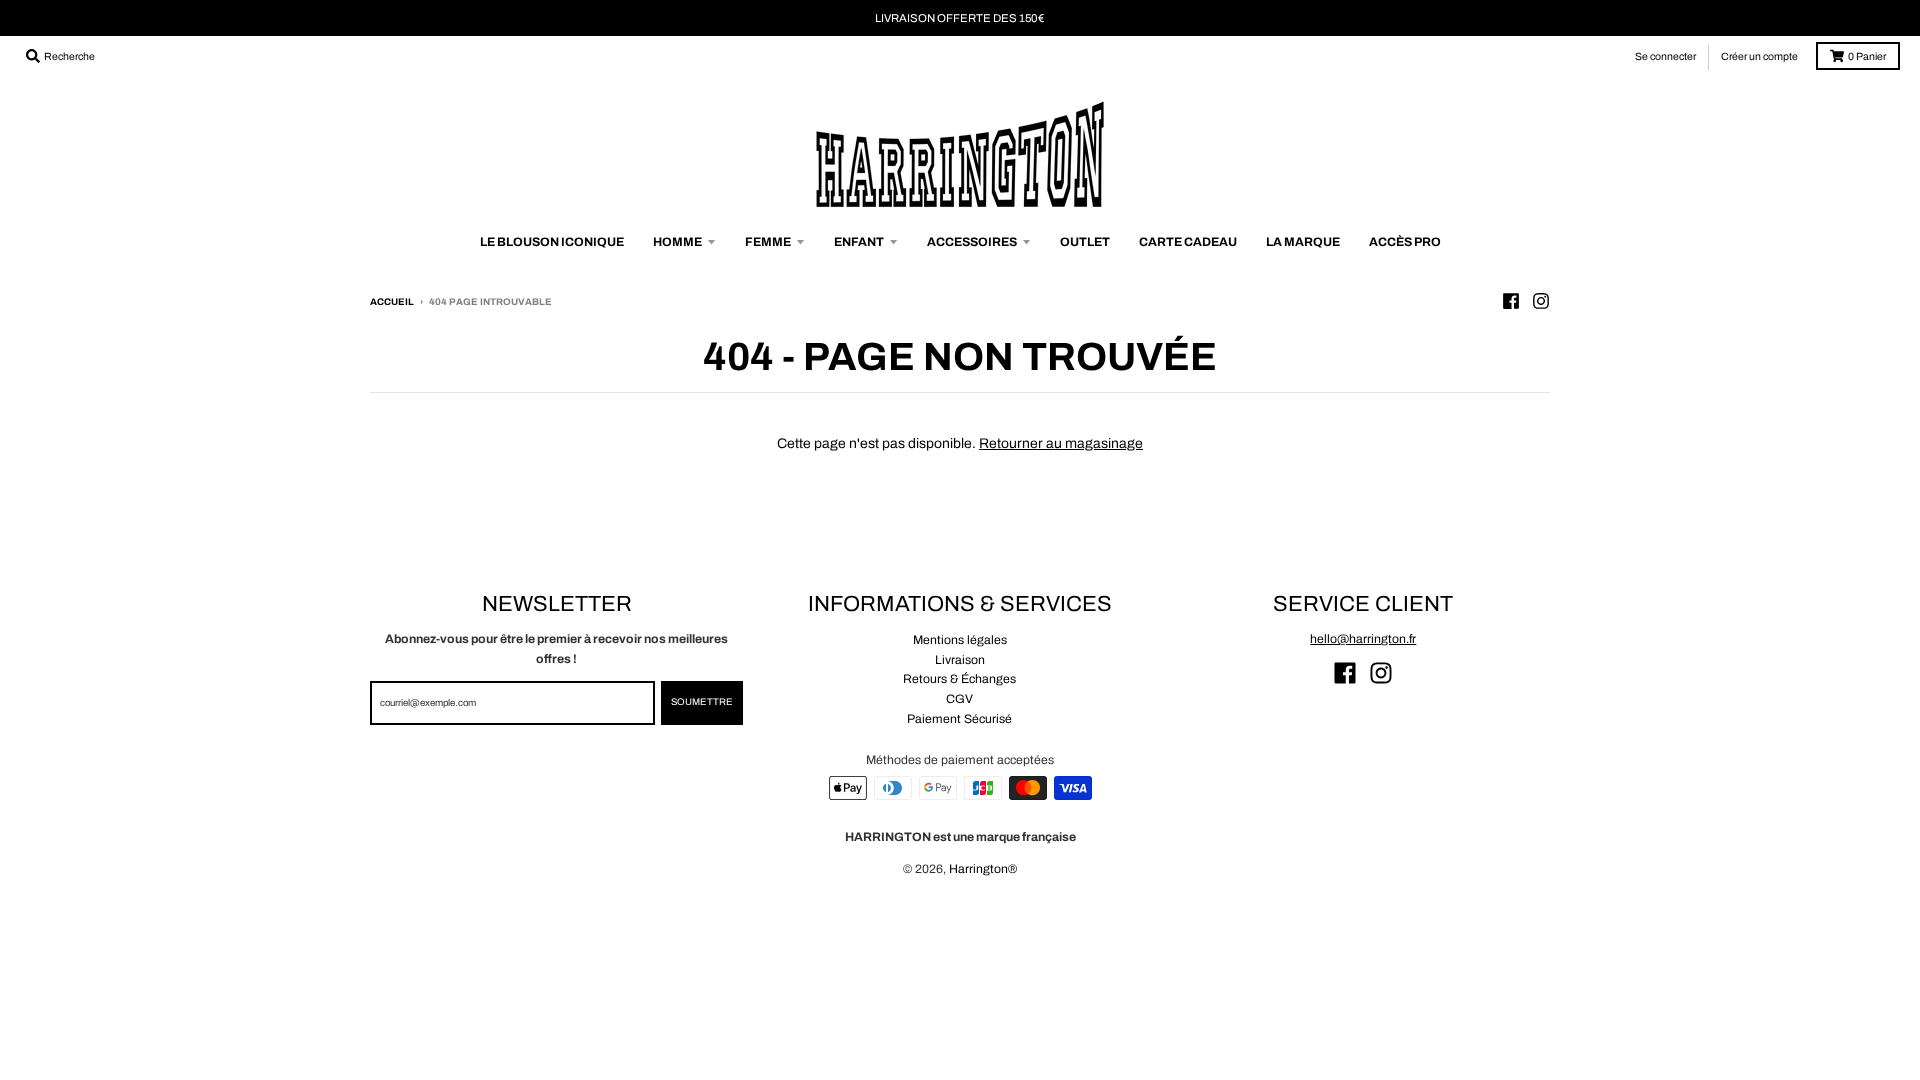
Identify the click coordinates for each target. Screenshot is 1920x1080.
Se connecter (1665, 56)
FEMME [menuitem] (768, 242)
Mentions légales (960, 640)
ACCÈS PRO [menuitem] (1405, 242)
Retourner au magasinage (1061, 443)
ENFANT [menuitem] (859, 242)
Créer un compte (1759, 56)
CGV (959, 699)
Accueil (392, 302)
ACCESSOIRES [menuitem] (972, 242)
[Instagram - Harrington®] (1541, 301)
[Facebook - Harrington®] (1511, 301)
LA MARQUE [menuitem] (1303, 242)
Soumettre (702, 702)
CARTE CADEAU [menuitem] (1188, 242)
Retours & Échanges (959, 679)
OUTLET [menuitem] (1085, 242)
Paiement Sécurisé (959, 719)
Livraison (960, 660)
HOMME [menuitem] (677, 242)
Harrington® (983, 869)
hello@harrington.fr (1363, 639)
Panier (1867, 56)
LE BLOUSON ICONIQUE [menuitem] (552, 242)
